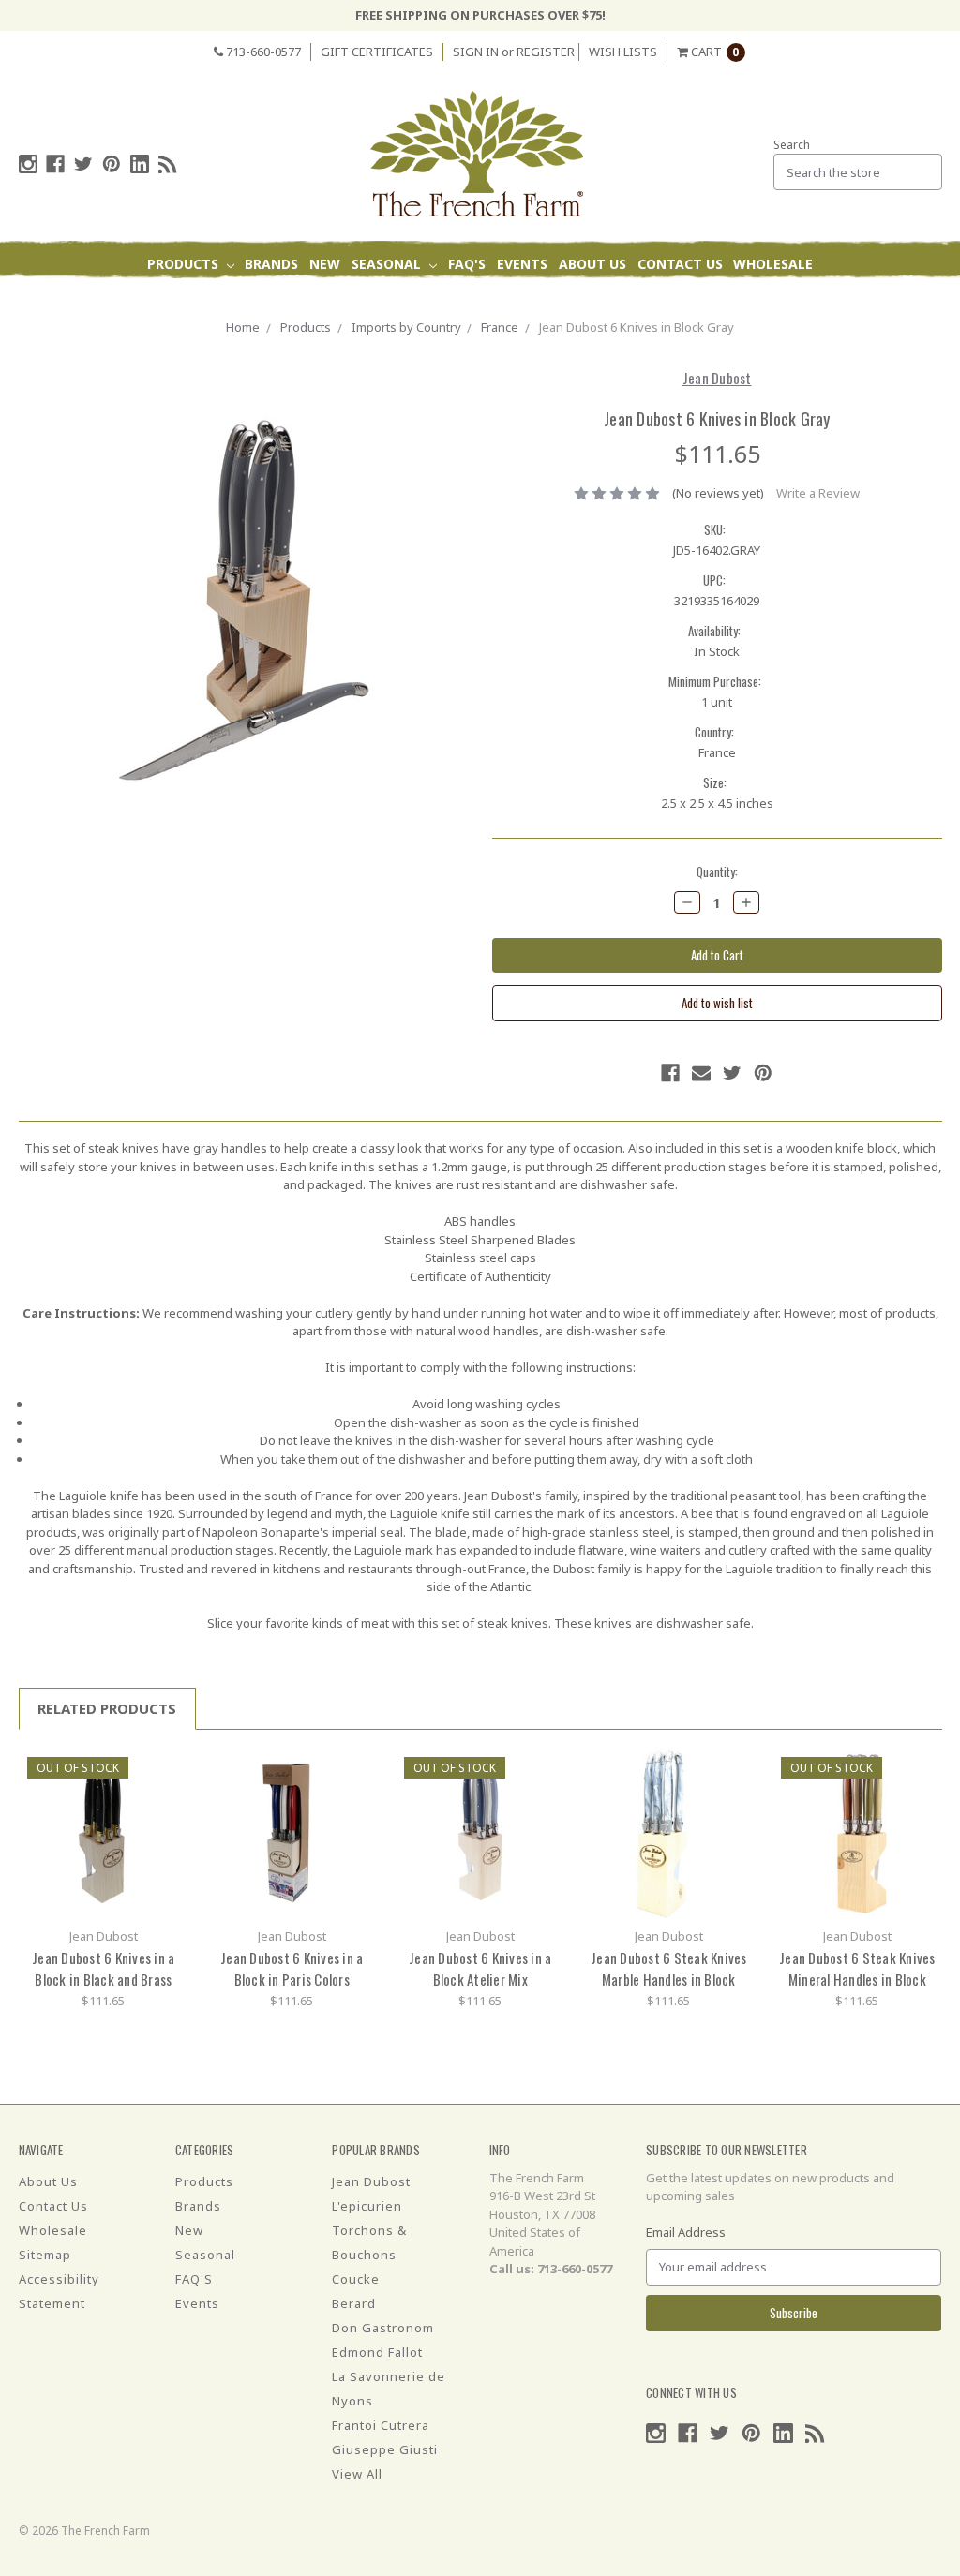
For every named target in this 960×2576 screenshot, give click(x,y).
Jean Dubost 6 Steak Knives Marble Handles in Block (669, 1968)
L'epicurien (367, 2206)
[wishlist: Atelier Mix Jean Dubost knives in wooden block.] (544, 1797)
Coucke (356, 2279)
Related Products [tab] (107, 1708)
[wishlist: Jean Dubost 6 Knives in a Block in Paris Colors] (356, 1797)
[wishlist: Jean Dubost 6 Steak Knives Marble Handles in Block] (733, 1797)
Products (185, 264)
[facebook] (55, 164)
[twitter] (83, 164)
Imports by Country (406, 327)
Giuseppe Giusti (385, 2449)
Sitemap (45, 2255)
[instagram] (28, 164)
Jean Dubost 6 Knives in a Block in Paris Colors (292, 1968)
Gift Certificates (377, 52)
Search (792, 145)
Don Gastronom (383, 2328)
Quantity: (717, 872)
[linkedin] (140, 164)
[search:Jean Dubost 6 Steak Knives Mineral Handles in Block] (921, 1769)
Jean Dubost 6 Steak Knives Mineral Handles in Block (857, 1968)
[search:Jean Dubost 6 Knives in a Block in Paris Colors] (356, 1769)
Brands (271, 264)
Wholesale (773, 264)
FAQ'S (467, 264)
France (500, 327)
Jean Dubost (371, 2181)
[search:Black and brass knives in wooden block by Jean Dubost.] (167, 1769)
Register (546, 52)
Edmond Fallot (377, 2352)
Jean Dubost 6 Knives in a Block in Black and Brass (103, 1968)
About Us (592, 264)
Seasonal (388, 264)
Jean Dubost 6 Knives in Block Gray (637, 327)
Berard (354, 2303)
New (325, 264)
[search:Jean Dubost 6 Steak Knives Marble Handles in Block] (733, 1769)
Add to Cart (103, 1833)
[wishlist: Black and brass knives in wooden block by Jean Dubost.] (167, 1797)
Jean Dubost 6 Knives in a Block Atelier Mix (480, 1968)
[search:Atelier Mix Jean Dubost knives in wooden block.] (544, 1769)
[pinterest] (112, 164)
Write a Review (818, 493)
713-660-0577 (262, 52)
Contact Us (680, 264)
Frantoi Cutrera (381, 2425)
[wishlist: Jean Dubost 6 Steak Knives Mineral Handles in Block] (921, 1797)
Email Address (686, 2232)
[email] (701, 1073)
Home (243, 327)
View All (357, 2474)
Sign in (476, 52)
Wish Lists (623, 52)
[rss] (168, 164)
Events (522, 264)
